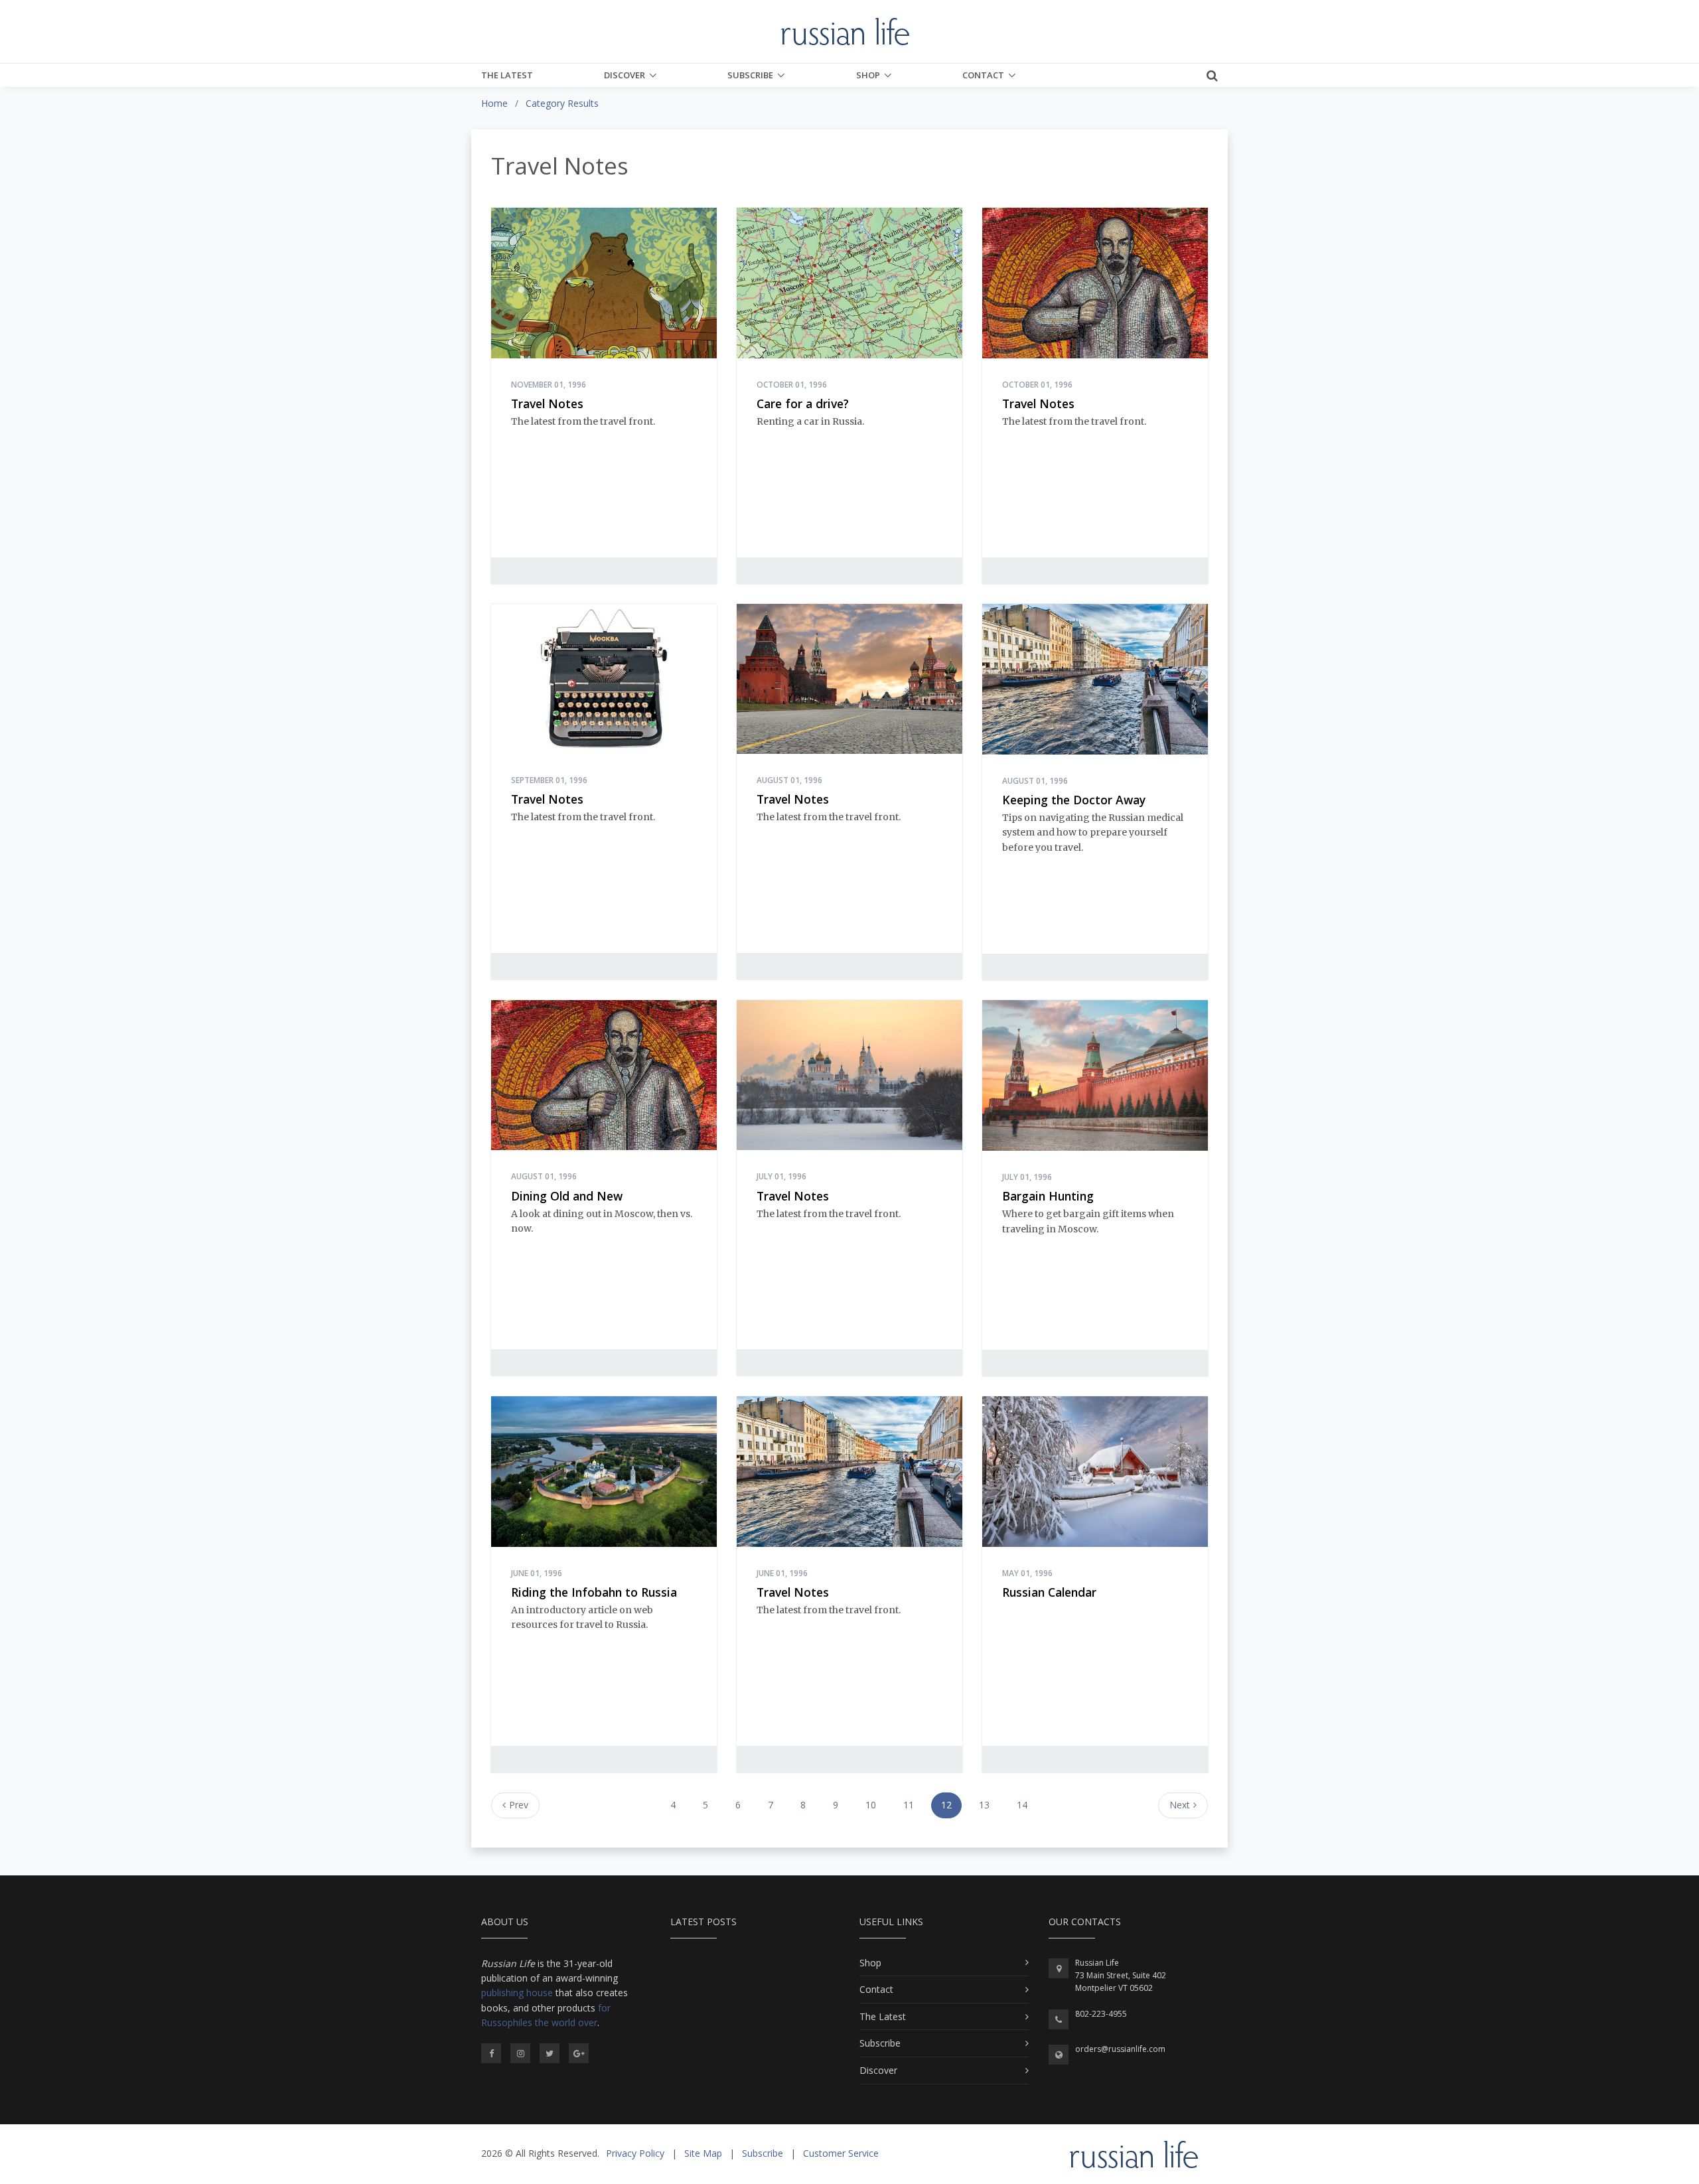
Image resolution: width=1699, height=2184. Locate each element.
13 (984, 1805)
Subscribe (750, 75)
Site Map (703, 2153)
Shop (868, 75)
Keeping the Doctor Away (1074, 800)
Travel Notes (547, 403)
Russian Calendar (1049, 1592)
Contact (983, 75)
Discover (625, 75)
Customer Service (841, 2153)
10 (871, 1805)
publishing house (517, 1993)
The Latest (507, 75)
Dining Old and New (567, 1196)
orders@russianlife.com (1120, 2049)
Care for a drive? (803, 403)
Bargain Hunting (1048, 1196)
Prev (519, 1805)
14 (1022, 1805)
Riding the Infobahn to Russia (594, 1592)
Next (1180, 1805)
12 (946, 1805)
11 (909, 1805)
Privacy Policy (635, 2153)
